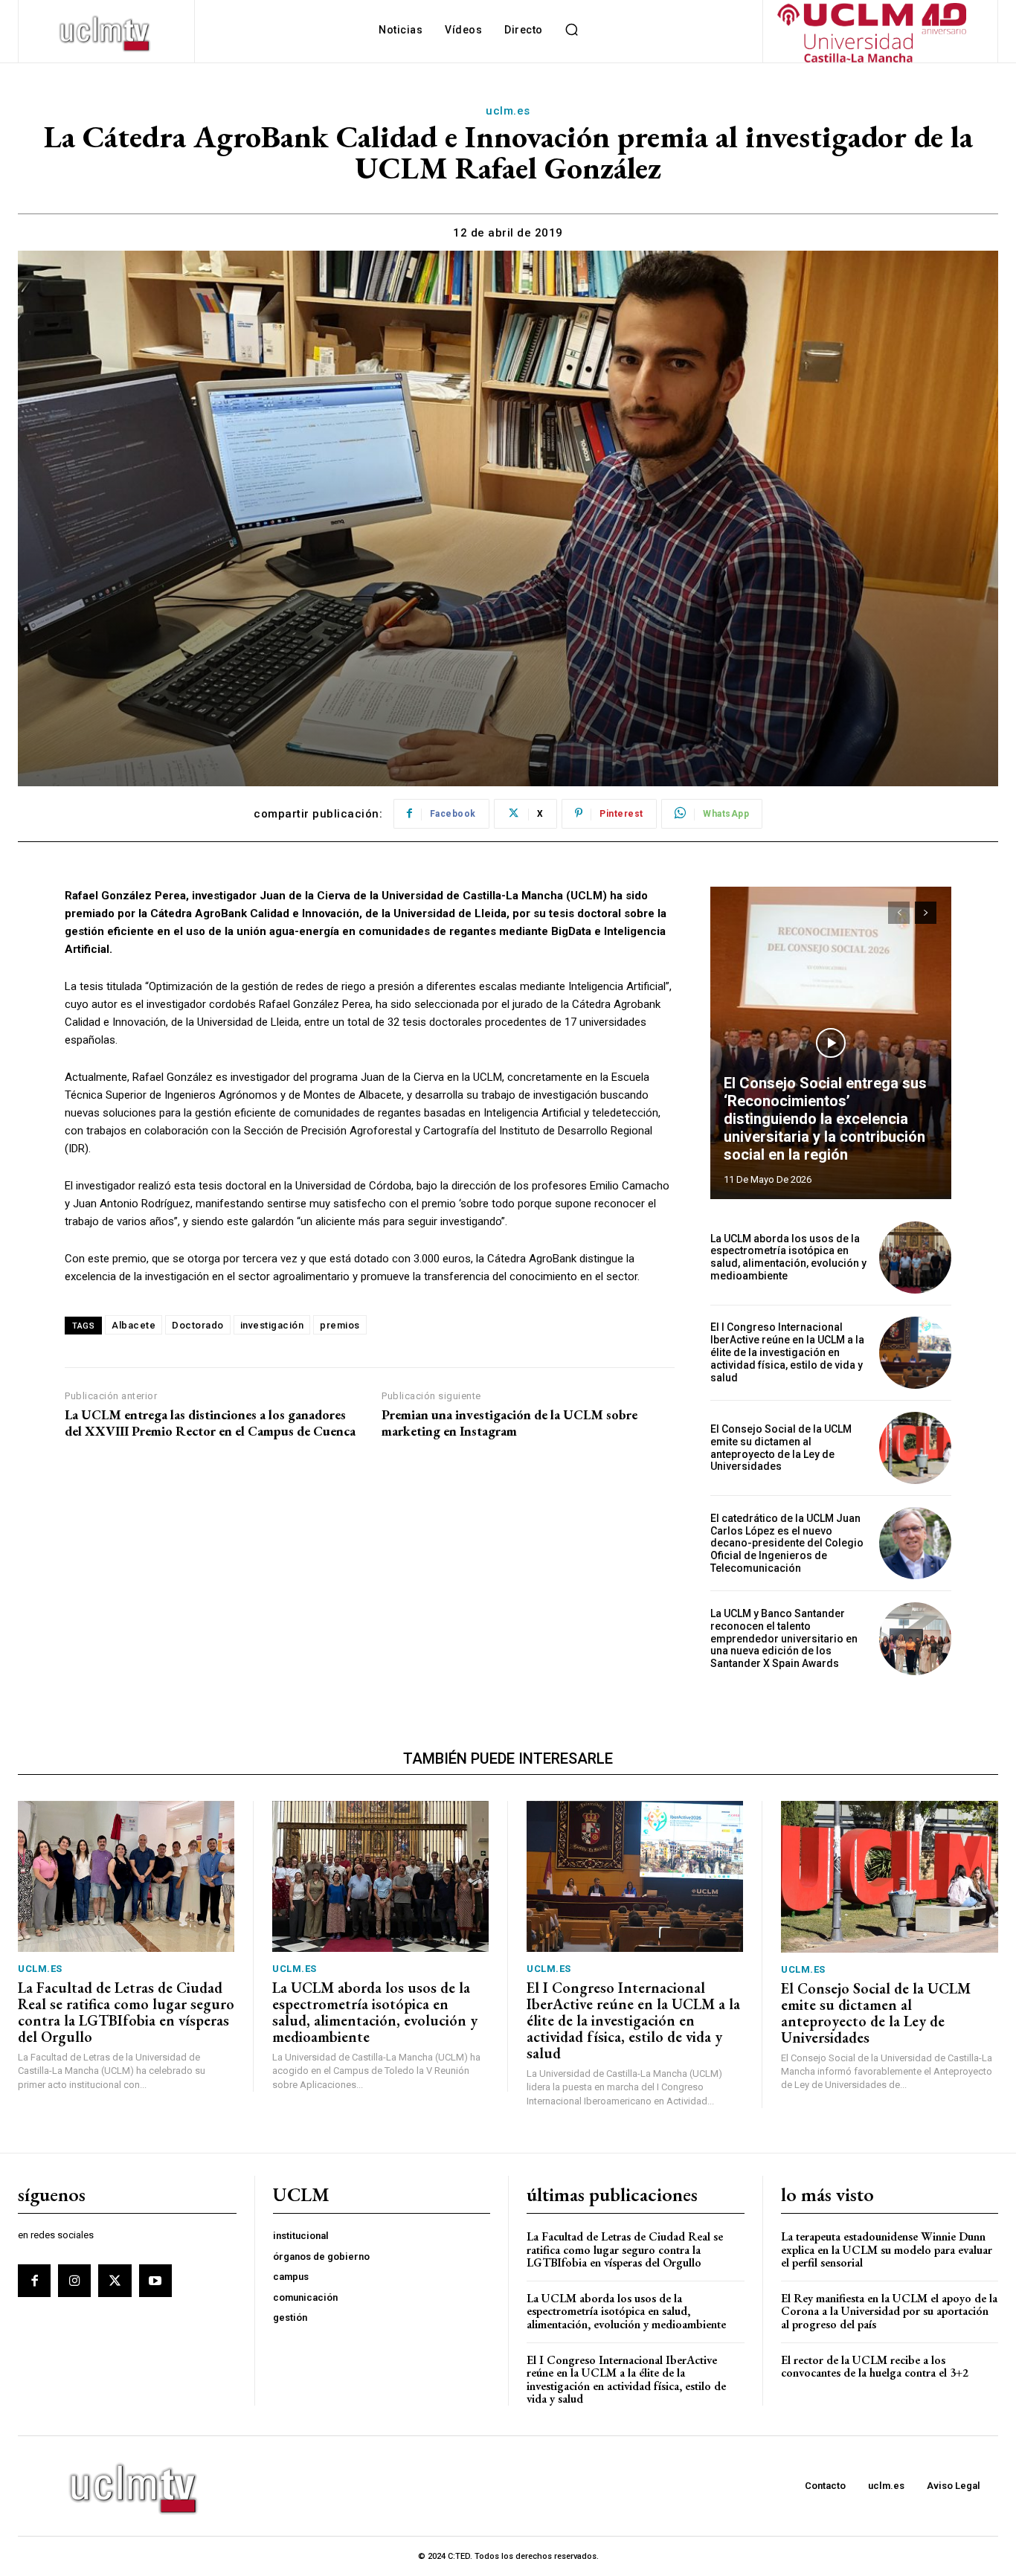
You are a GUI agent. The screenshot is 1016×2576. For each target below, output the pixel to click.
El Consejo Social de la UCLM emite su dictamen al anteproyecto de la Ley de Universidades (781, 1448)
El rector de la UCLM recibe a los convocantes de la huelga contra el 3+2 (875, 2367)
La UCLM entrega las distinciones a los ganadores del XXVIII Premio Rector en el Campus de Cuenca (210, 1423)
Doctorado (198, 1325)
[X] (115, 2281)
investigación (272, 1325)
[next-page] (926, 913)
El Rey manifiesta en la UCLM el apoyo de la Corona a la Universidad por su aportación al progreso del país (889, 2311)
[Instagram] (74, 2281)
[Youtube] (155, 2281)
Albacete (134, 1325)
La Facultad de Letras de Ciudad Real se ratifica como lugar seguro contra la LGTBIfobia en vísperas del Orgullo (126, 2012)
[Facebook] (34, 2281)
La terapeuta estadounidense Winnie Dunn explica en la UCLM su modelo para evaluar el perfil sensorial (887, 2249)
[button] (572, 30)
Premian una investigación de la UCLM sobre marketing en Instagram (509, 1423)
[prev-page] (899, 913)
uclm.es (508, 111)
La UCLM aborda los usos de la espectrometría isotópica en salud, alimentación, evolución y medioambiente (788, 1257)
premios (340, 1325)
